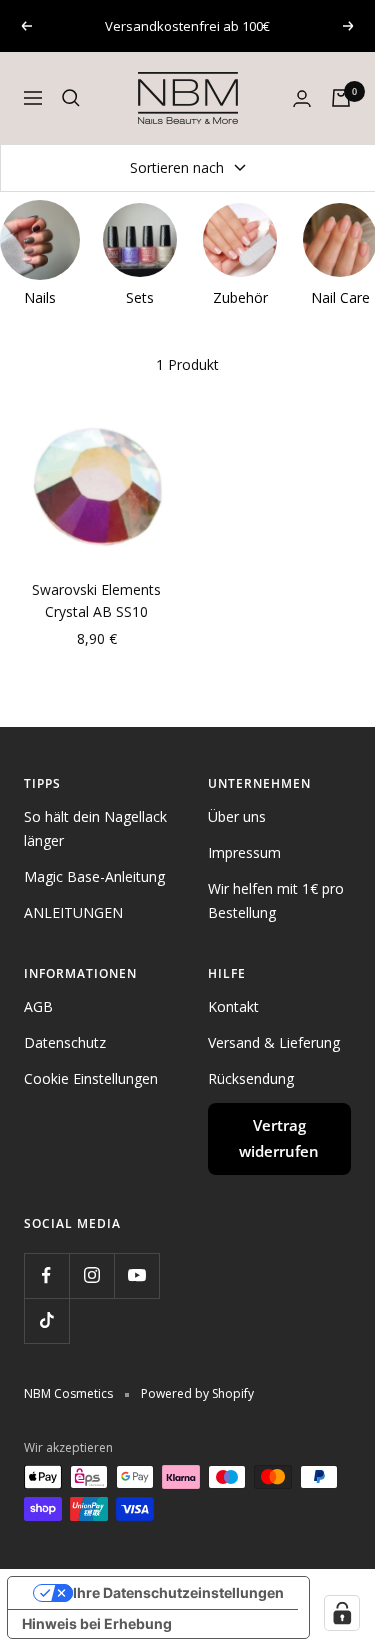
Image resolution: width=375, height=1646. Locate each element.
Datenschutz (65, 1042)
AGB (38, 1006)
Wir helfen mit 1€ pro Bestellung (276, 900)
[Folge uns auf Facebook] (46, 1275)
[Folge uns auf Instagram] (91, 1275)
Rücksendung (251, 1078)
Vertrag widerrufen (279, 1138)
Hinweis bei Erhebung (97, 1623)
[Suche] (71, 98)
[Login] (302, 98)
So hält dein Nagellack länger (95, 828)
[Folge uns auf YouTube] (136, 1275)
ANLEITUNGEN (73, 912)
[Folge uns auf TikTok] (46, 1320)
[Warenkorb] (341, 98)
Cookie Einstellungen (91, 1078)
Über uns (237, 816)
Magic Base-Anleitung (94, 876)
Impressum (244, 852)
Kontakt (233, 1006)
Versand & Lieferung (274, 1042)
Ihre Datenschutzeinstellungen (178, 1592)
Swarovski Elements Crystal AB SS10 (96, 600)
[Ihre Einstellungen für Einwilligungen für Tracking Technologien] (342, 1613)
